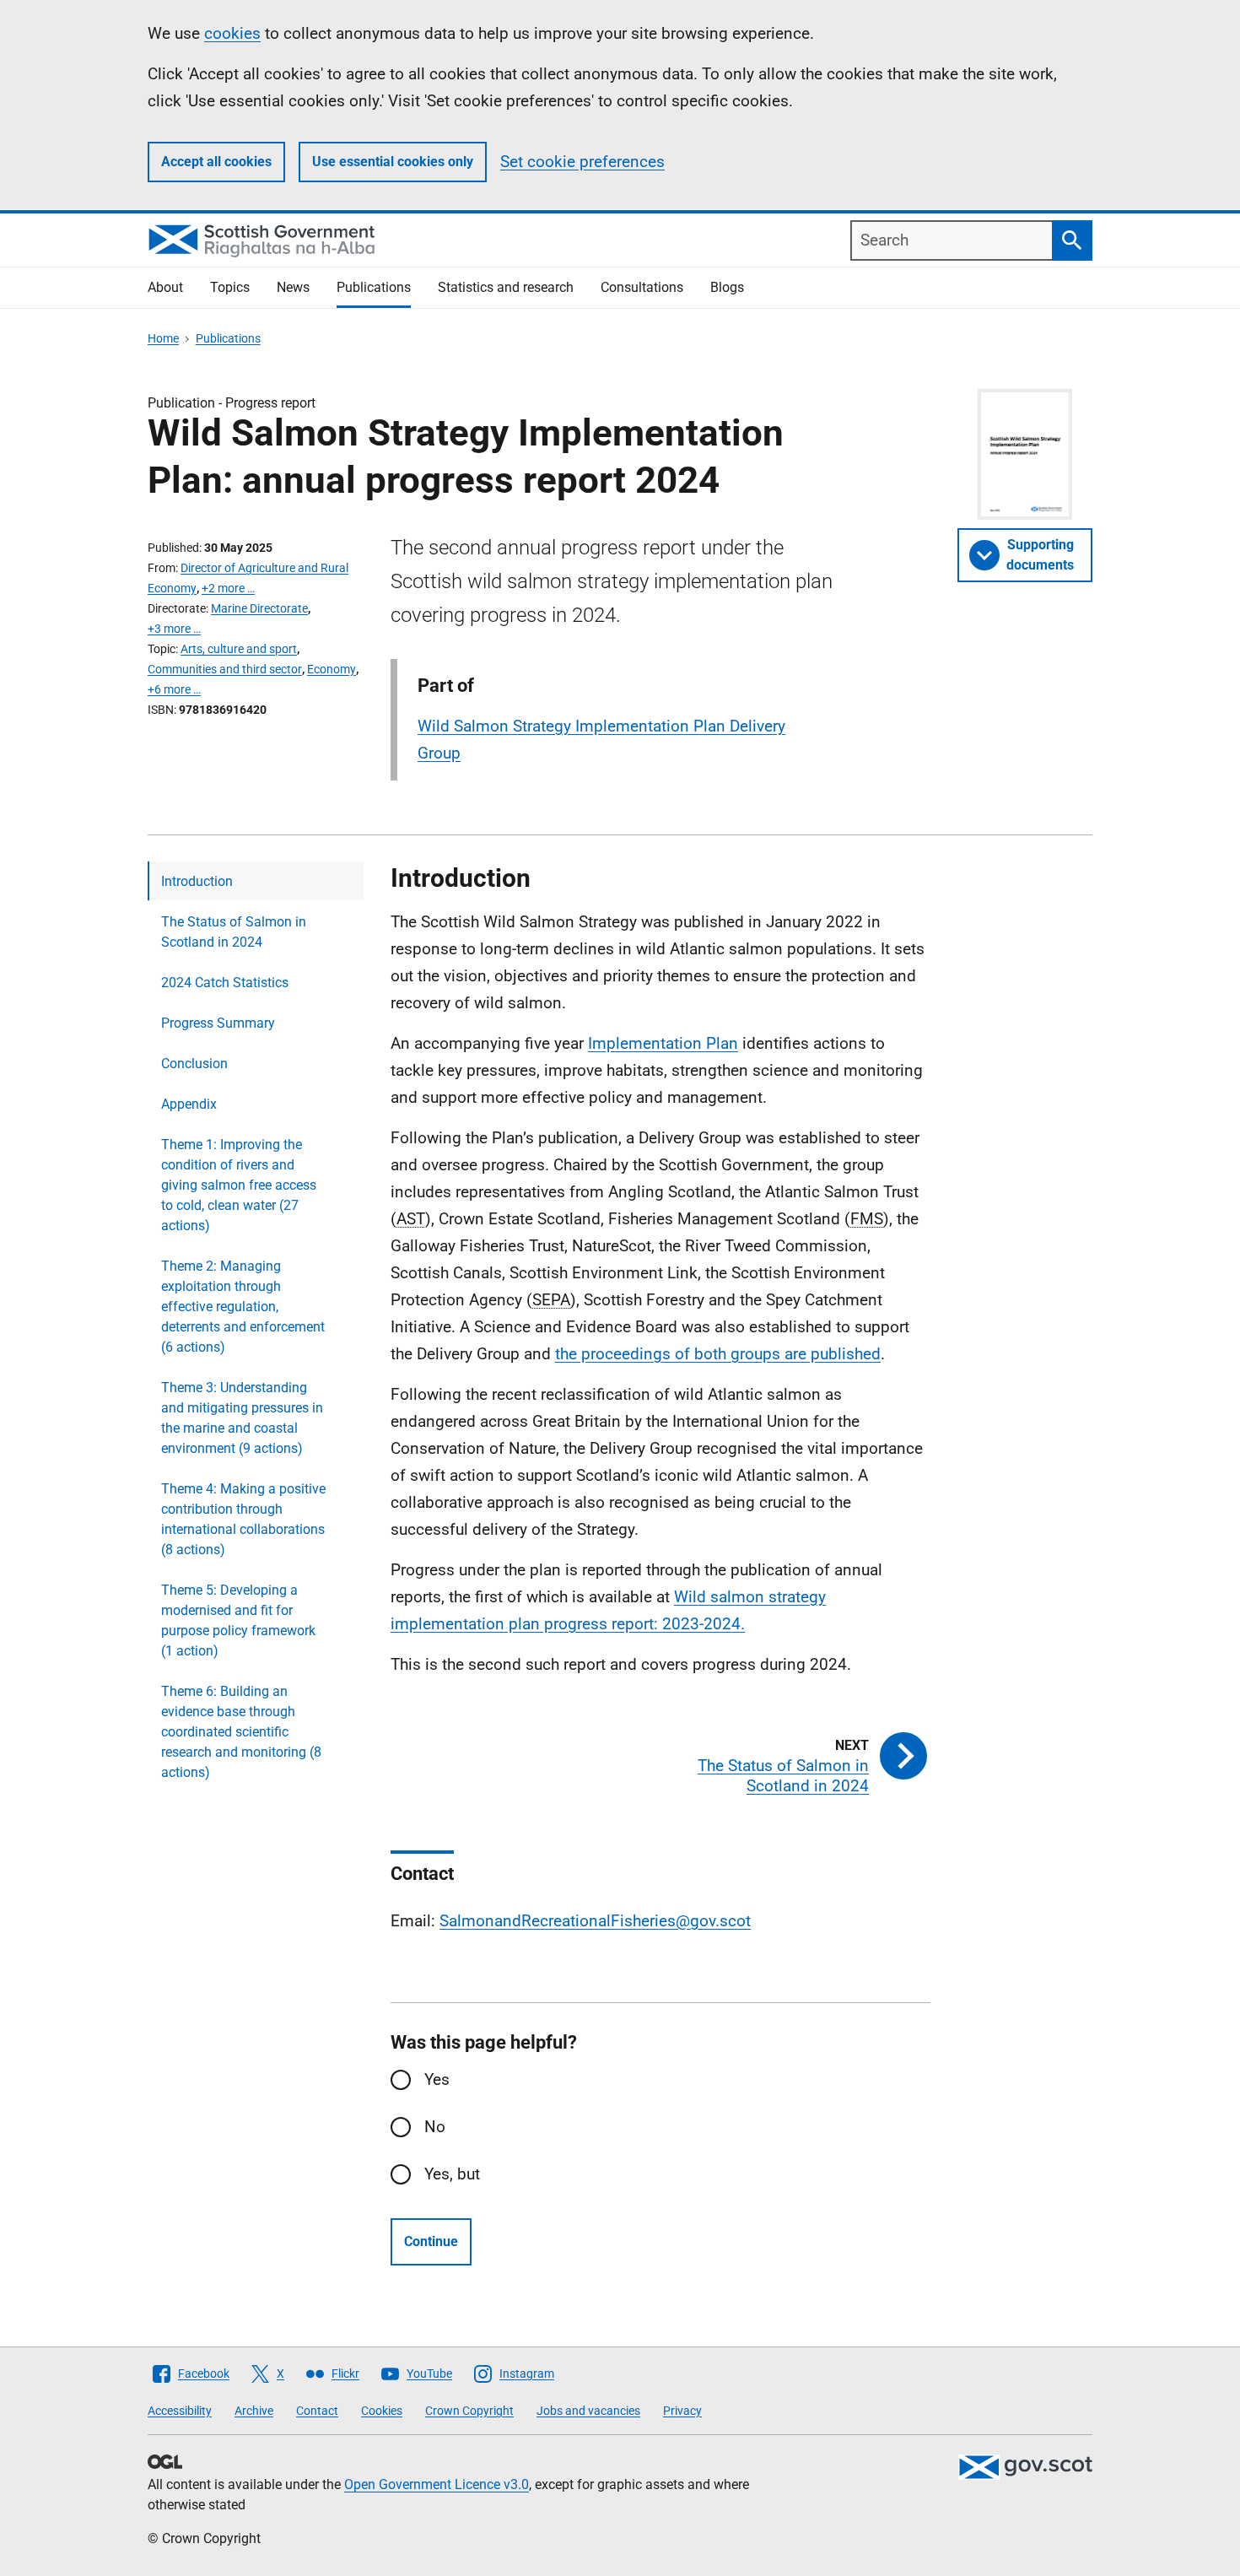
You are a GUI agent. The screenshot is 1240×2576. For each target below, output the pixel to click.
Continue (431, 2241)
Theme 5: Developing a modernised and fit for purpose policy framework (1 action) (238, 1620)
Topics (230, 287)
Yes (437, 2079)
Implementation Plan (663, 1043)
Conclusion (194, 1064)
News (293, 287)
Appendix (189, 1104)
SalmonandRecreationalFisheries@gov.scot (595, 1921)
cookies (232, 33)
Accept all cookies (216, 162)
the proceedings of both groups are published (718, 1354)
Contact (317, 2411)
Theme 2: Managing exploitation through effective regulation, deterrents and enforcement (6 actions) (243, 1307)
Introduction (197, 881)
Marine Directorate (259, 608)
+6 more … (174, 689)
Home (163, 338)
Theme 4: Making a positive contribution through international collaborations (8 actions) (243, 1519)
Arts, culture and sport (239, 649)
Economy (332, 669)
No (435, 2127)
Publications (374, 287)
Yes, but (452, 2174)
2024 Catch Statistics (225, 983)
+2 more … (228, 588)
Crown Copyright (469, 2411)
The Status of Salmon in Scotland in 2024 (234, 932)
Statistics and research (506, 287)
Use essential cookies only (393, 162)
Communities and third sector (225, 669)
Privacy (682, 2411)
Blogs (727, 287)
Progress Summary (218, 1023)
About (165, 287)
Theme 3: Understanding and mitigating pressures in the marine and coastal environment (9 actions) (242, 1418)
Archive (254, 2411)
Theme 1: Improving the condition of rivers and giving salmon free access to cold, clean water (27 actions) (239, 1185)
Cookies (382, 2411)
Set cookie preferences (582, 162)
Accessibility (180, 2411)
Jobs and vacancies (588, 2411)
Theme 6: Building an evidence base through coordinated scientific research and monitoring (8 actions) (241, 1732)
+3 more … (174, 629)
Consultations (642, 287)
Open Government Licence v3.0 (437, 2484)
